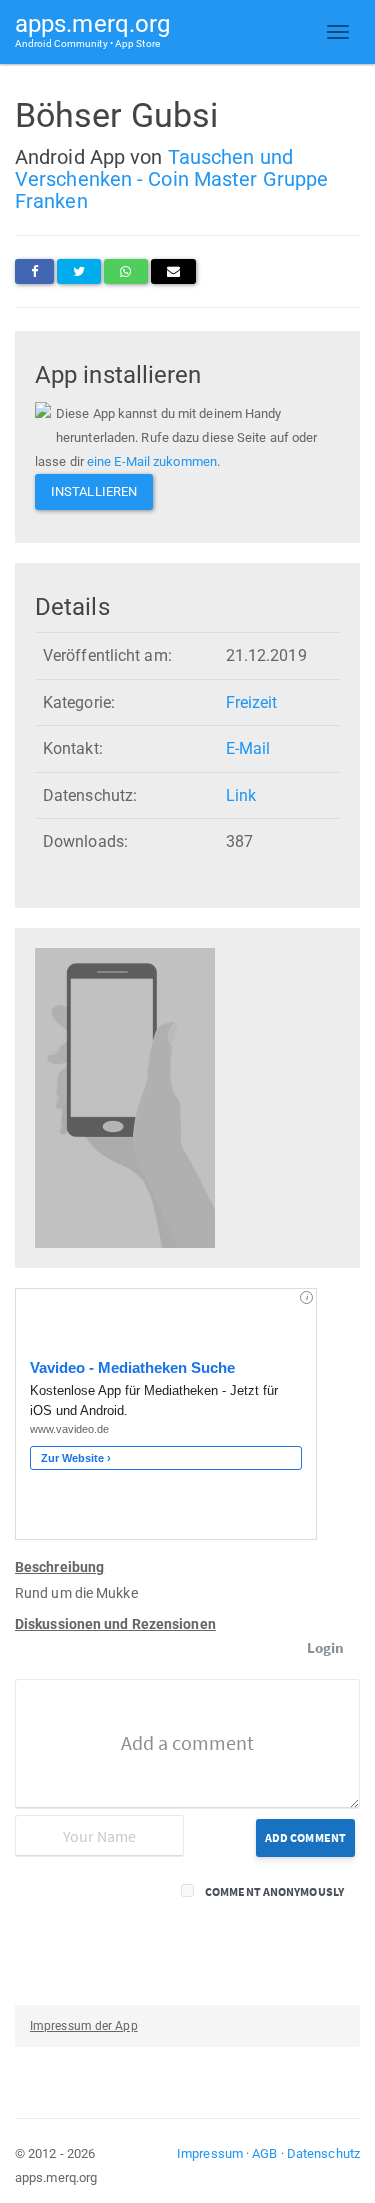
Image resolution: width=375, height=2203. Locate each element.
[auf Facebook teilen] (34, 271)
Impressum (210, 2153)
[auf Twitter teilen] (79, 271)
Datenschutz (323, 2153)
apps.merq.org (92, 29)
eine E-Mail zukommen (152, 461)
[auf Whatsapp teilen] (125, 271)
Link (241, 795)
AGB (264, 2153)
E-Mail (248, 748)
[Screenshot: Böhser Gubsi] (125, 1096)
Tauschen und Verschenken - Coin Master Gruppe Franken (171, 179)
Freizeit (252, 702)
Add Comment (305, 1837)
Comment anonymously (274, 1891)
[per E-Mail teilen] (173, 271)
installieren (94, 491)
